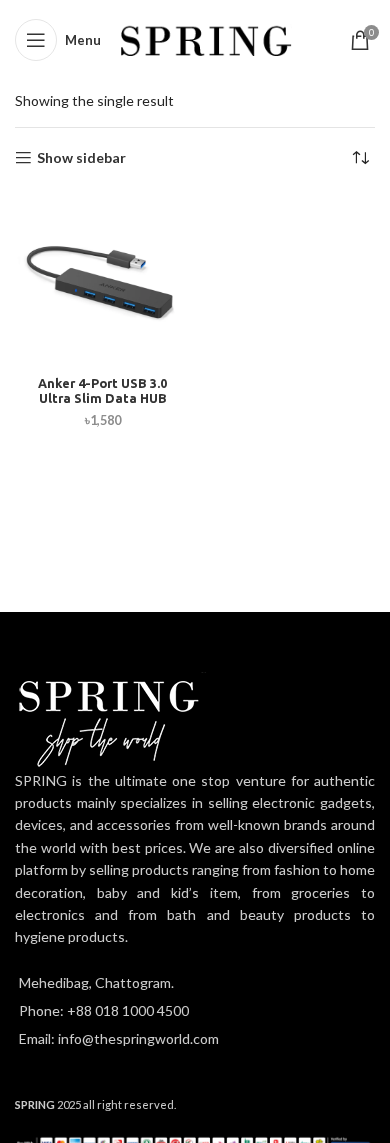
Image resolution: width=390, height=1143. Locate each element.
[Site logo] (206, 38)
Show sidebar (81, 158)
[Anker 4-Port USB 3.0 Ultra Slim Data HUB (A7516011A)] (102, 280)
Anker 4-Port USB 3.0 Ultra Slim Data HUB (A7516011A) (102, 398)
